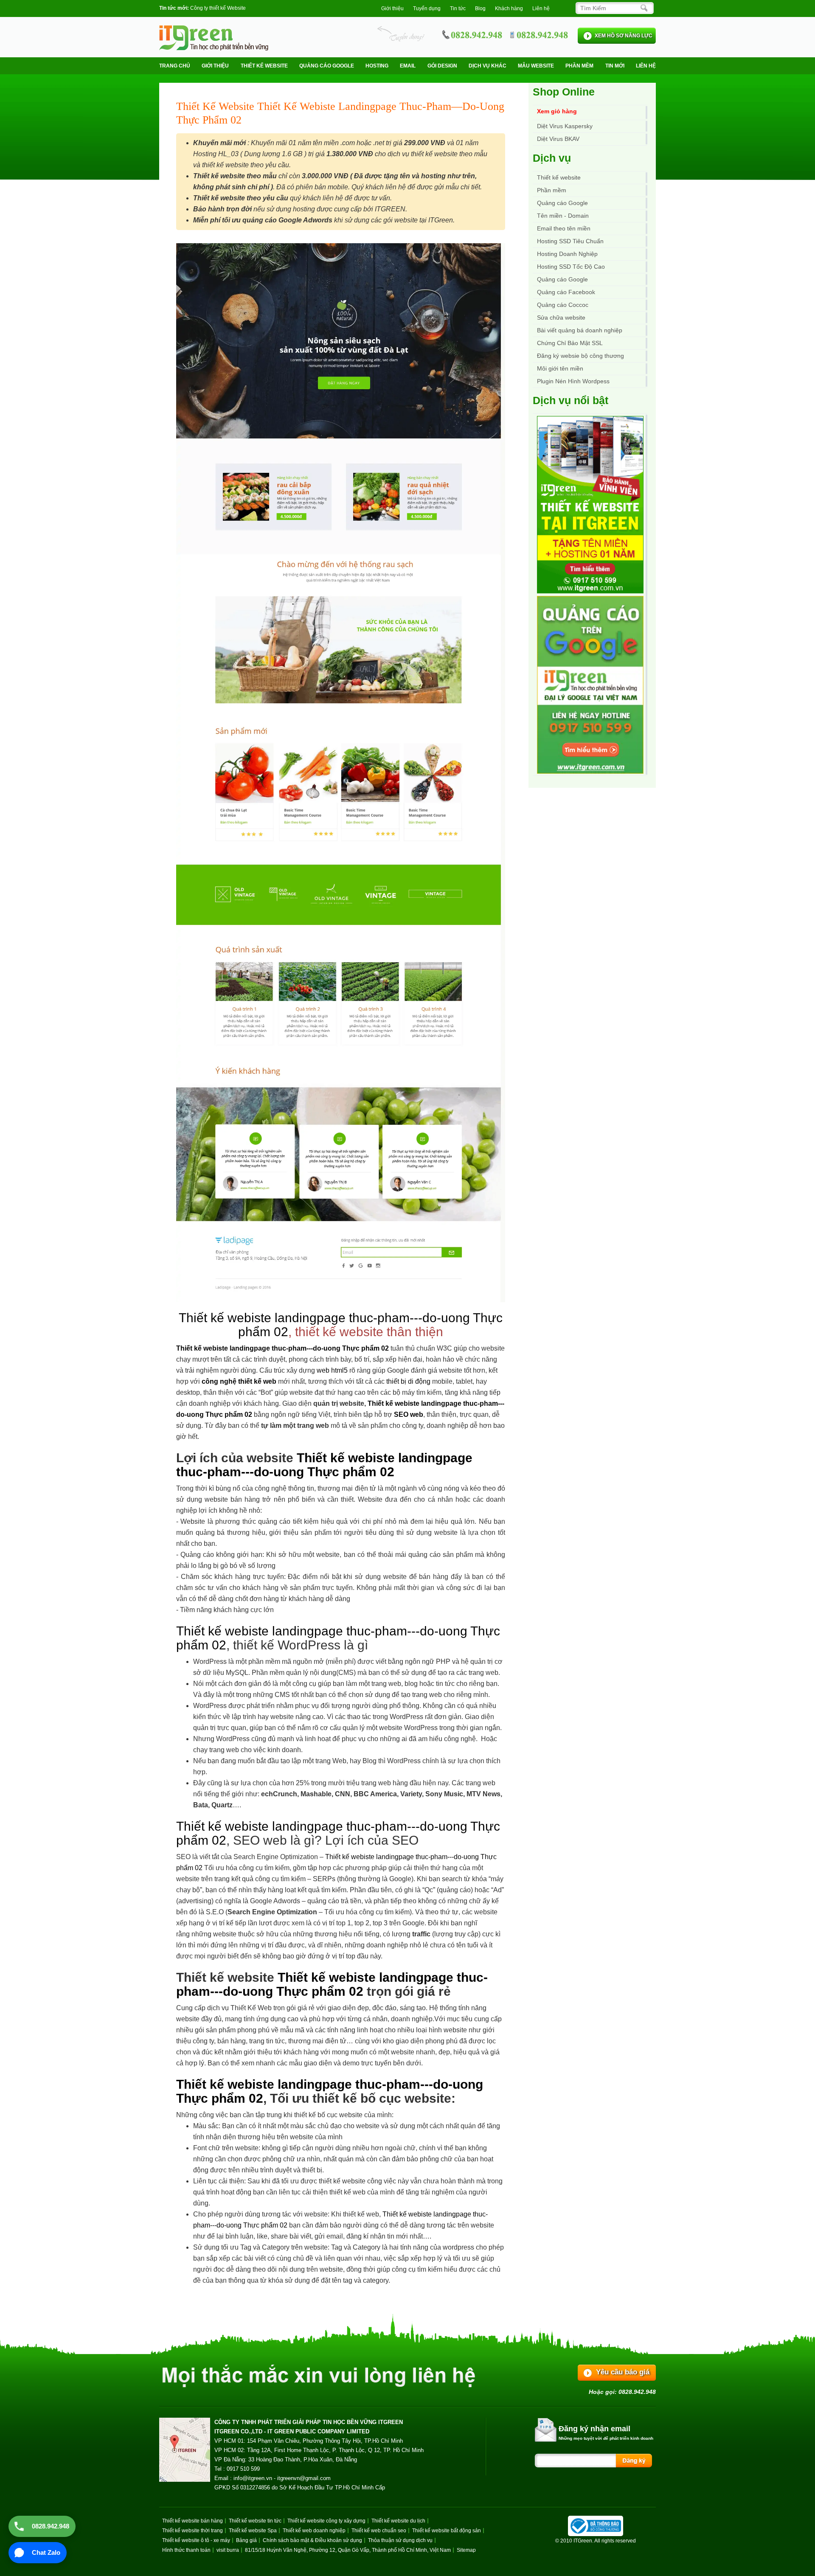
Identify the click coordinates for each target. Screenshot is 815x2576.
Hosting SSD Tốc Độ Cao (571, 267)
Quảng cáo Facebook (566, 292)
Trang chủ (175, 66)
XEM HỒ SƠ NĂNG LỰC (624, 36)
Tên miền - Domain (563, 216)
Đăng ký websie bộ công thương (580, 356)
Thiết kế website (264, 66)
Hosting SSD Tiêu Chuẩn (570, 241)
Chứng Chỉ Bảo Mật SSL (570, 343)
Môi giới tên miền (560, 368)
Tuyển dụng (427, 8)
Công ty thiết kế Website (218, 8)
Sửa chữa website (561, 317)
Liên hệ (541, 8)
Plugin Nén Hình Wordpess (573, 381)
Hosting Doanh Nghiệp (567, 254)
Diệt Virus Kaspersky (565, 126)
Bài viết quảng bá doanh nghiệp (580, 330)
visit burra (228, 2550)
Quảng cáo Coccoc (563, 305)
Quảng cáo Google (562, 279)
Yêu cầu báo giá (623, 2372)
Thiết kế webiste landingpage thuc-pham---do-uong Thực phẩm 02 (282, 1348)
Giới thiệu (392, 8)
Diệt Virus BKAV (558, 139)
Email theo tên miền (564, 228)
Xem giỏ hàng (557, 111)
